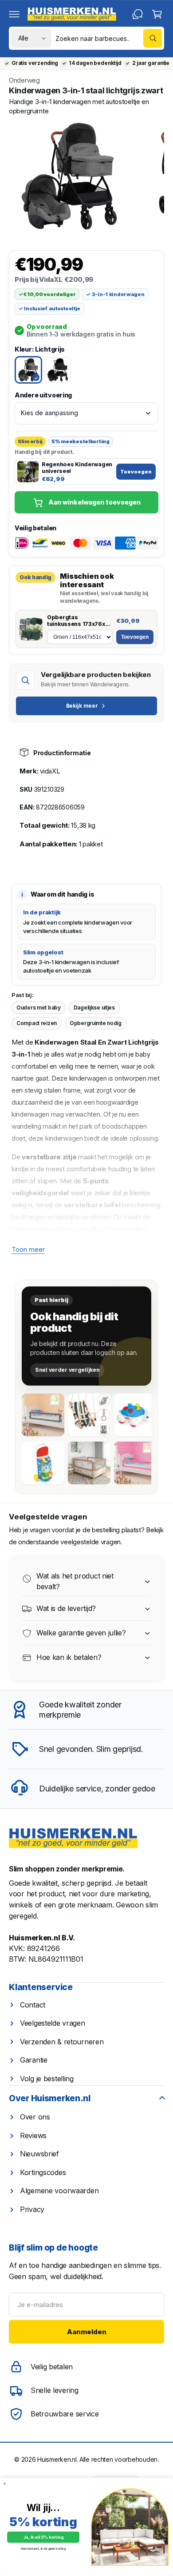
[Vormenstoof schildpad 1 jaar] (135, 1415)
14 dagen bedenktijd (95, 63)
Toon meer (28, 1249)
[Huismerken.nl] (73, 1838)
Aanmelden (87, 2332)
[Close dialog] (5, 2484)
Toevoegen (136, 472)
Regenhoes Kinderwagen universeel (77, 468)
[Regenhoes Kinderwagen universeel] (28, 472)
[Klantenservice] (138, 14)
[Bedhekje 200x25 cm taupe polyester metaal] (89, 1463)
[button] (14, 14)
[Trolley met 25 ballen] (43, 1463)
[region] (86, 176)
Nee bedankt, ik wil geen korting (43, 2549)
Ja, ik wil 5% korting (43, 2537)
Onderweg (24, 80)
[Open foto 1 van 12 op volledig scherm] (69, 176)
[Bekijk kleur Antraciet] (58, 370)
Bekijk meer (82, 706)
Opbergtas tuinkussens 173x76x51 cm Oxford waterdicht (79, 621)
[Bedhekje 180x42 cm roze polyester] (135, 1463)
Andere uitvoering (43, 395)
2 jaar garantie (151, 63)
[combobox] (109, 38)
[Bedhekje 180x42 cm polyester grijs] (43, 1415)
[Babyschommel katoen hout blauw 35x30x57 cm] (89, 1415)
